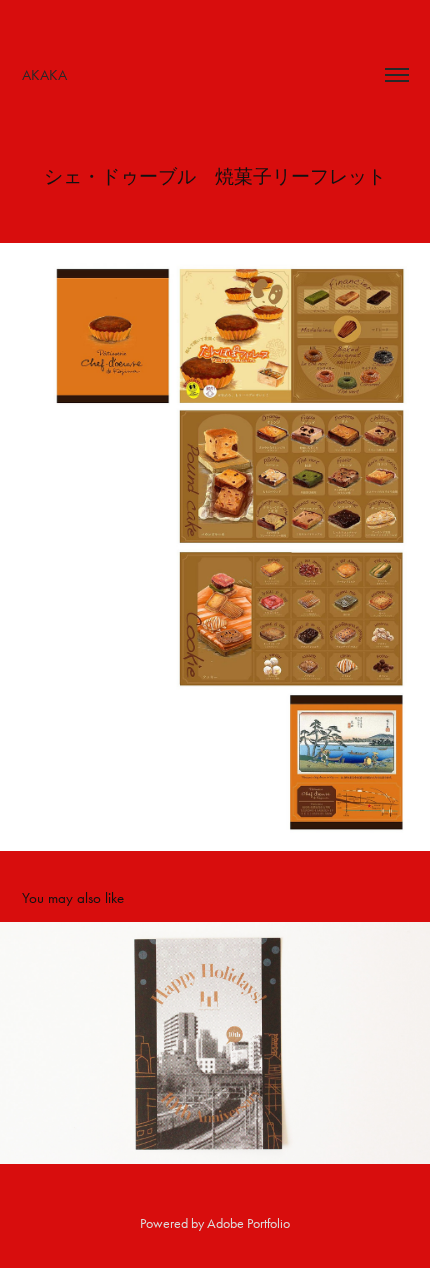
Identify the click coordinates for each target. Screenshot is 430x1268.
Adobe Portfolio (248, 1223)
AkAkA (44, 75)
